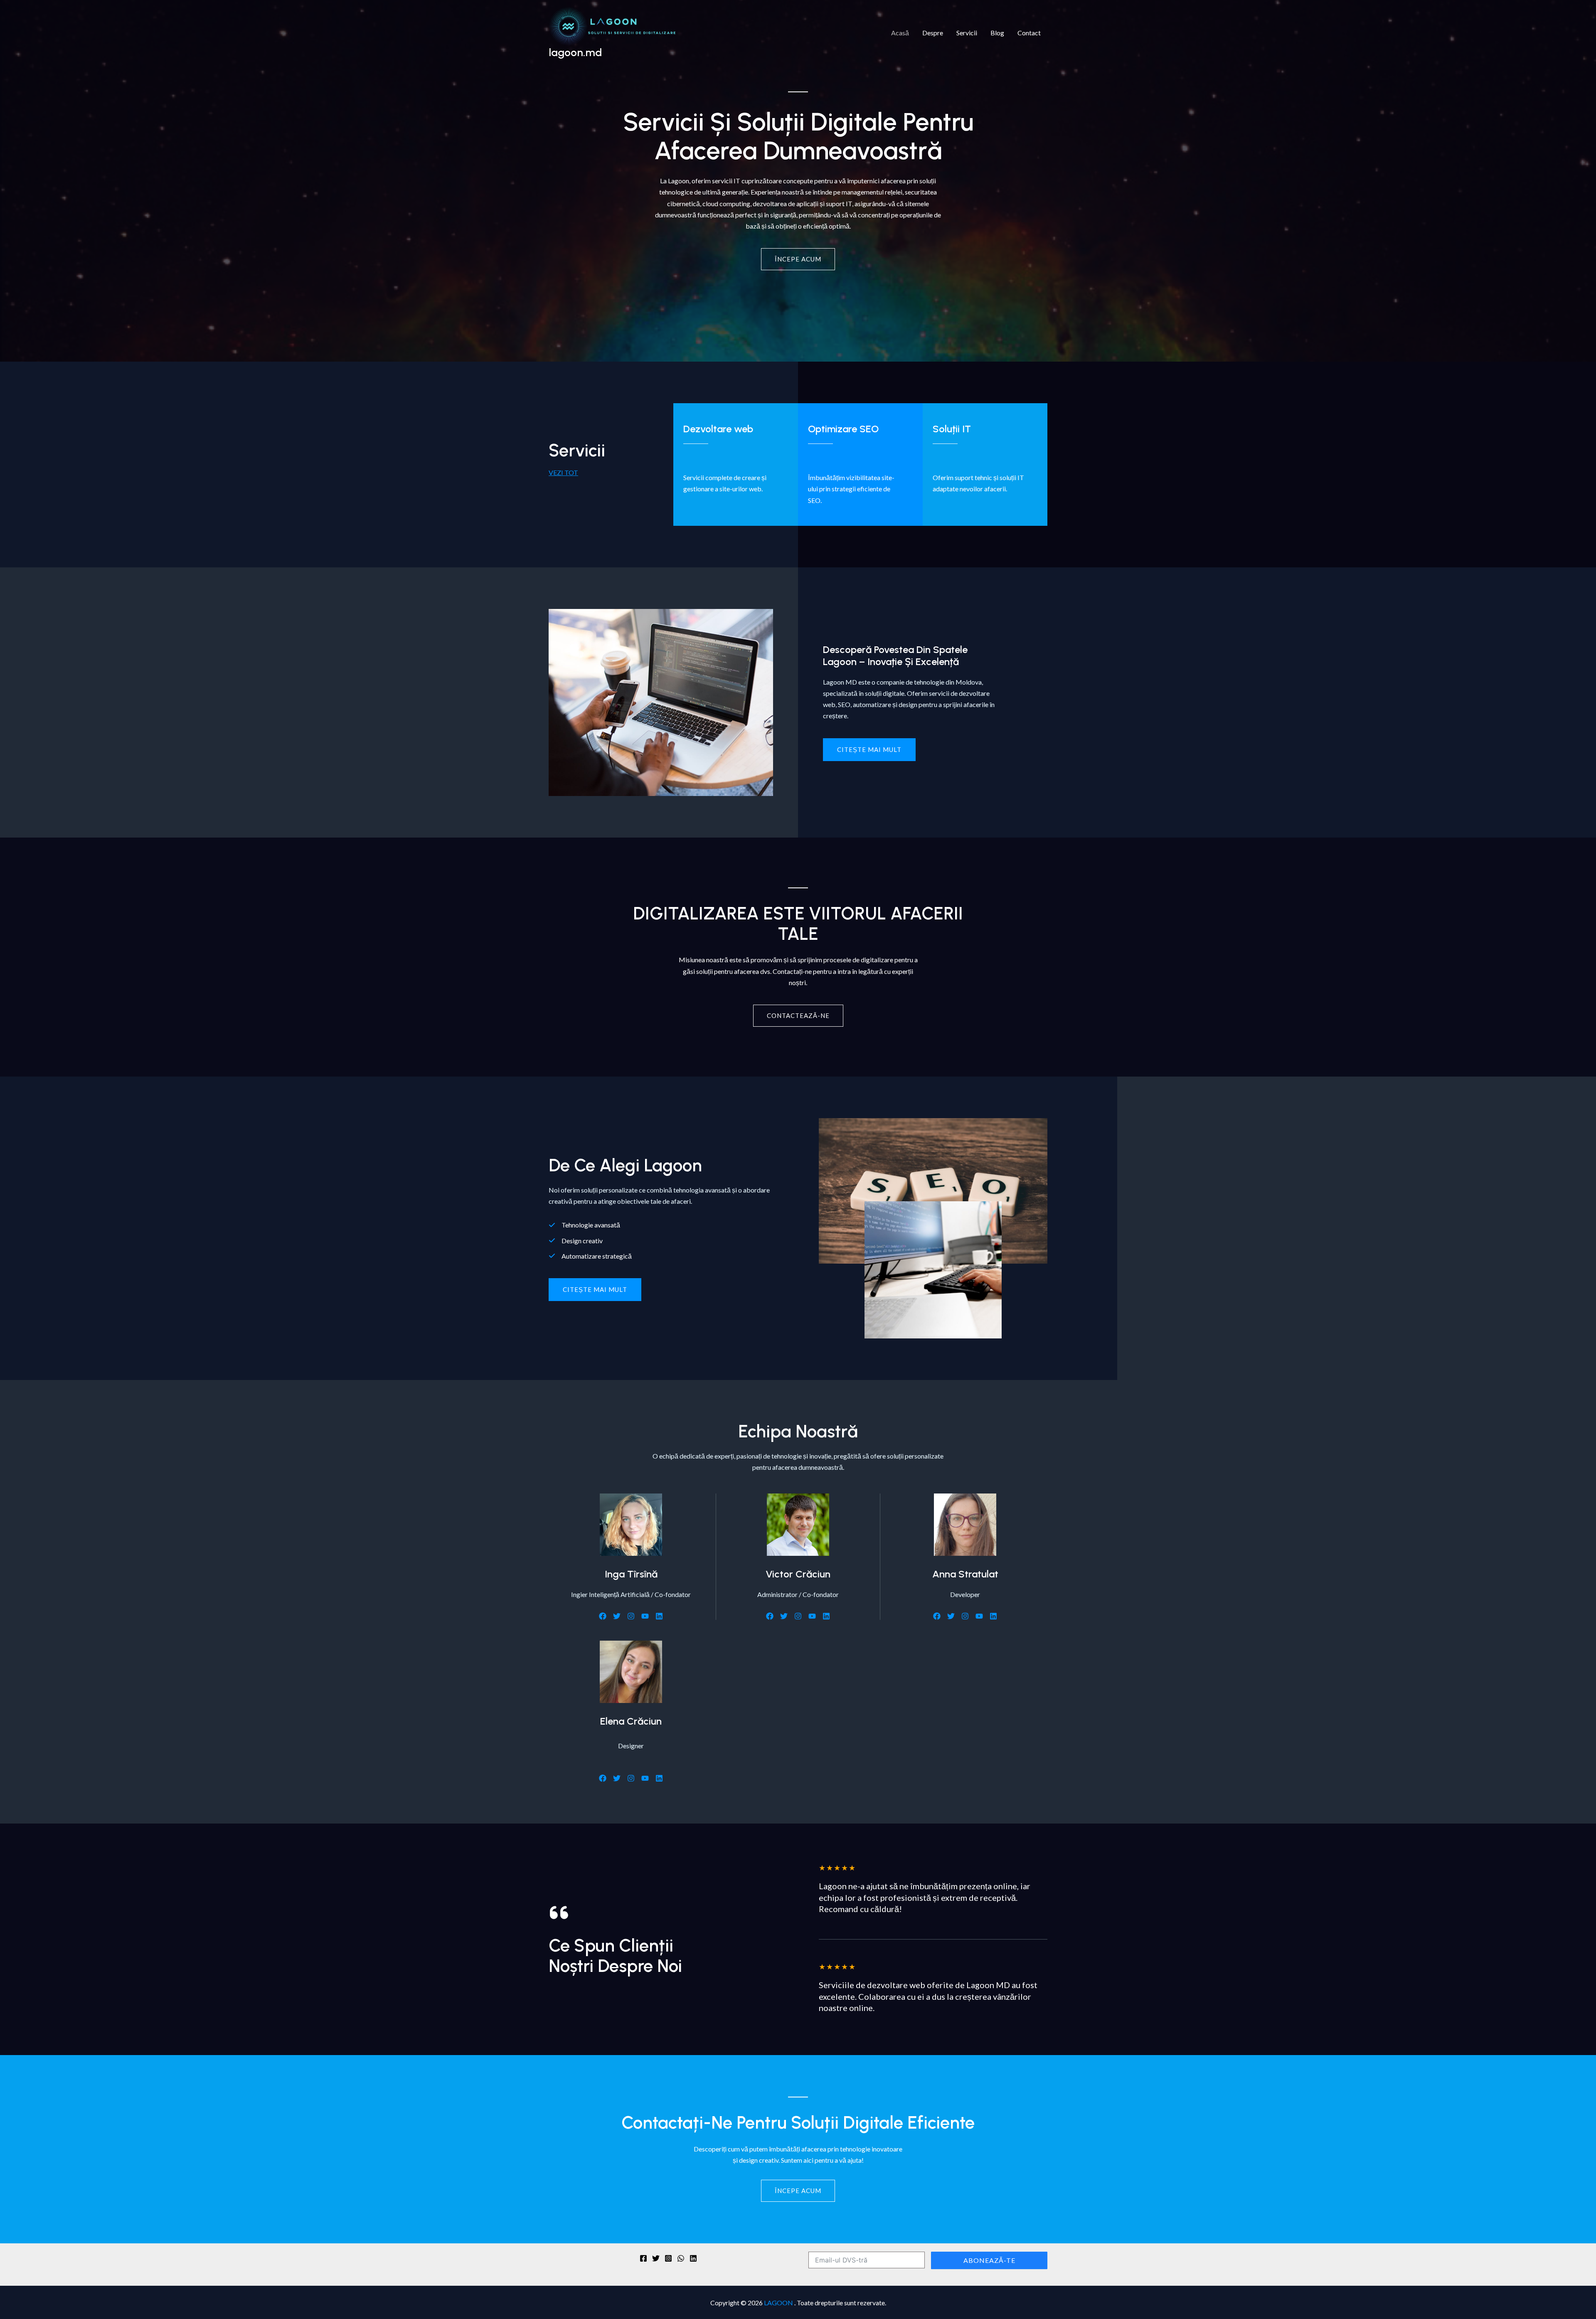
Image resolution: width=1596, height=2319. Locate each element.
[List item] (603, 1616)
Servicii (967, 33)
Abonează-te (989, 2260)
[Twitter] (656, 2258)
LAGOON (779, 2303)
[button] (595, 1290)
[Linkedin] (693, 2258)
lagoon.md (575, 52)
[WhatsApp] (681, 2258)
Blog (997, 33)
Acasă (900, 33)
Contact (1029, 33)
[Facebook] (643, 2258)
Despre (933, 33)
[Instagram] (668, 2258)
